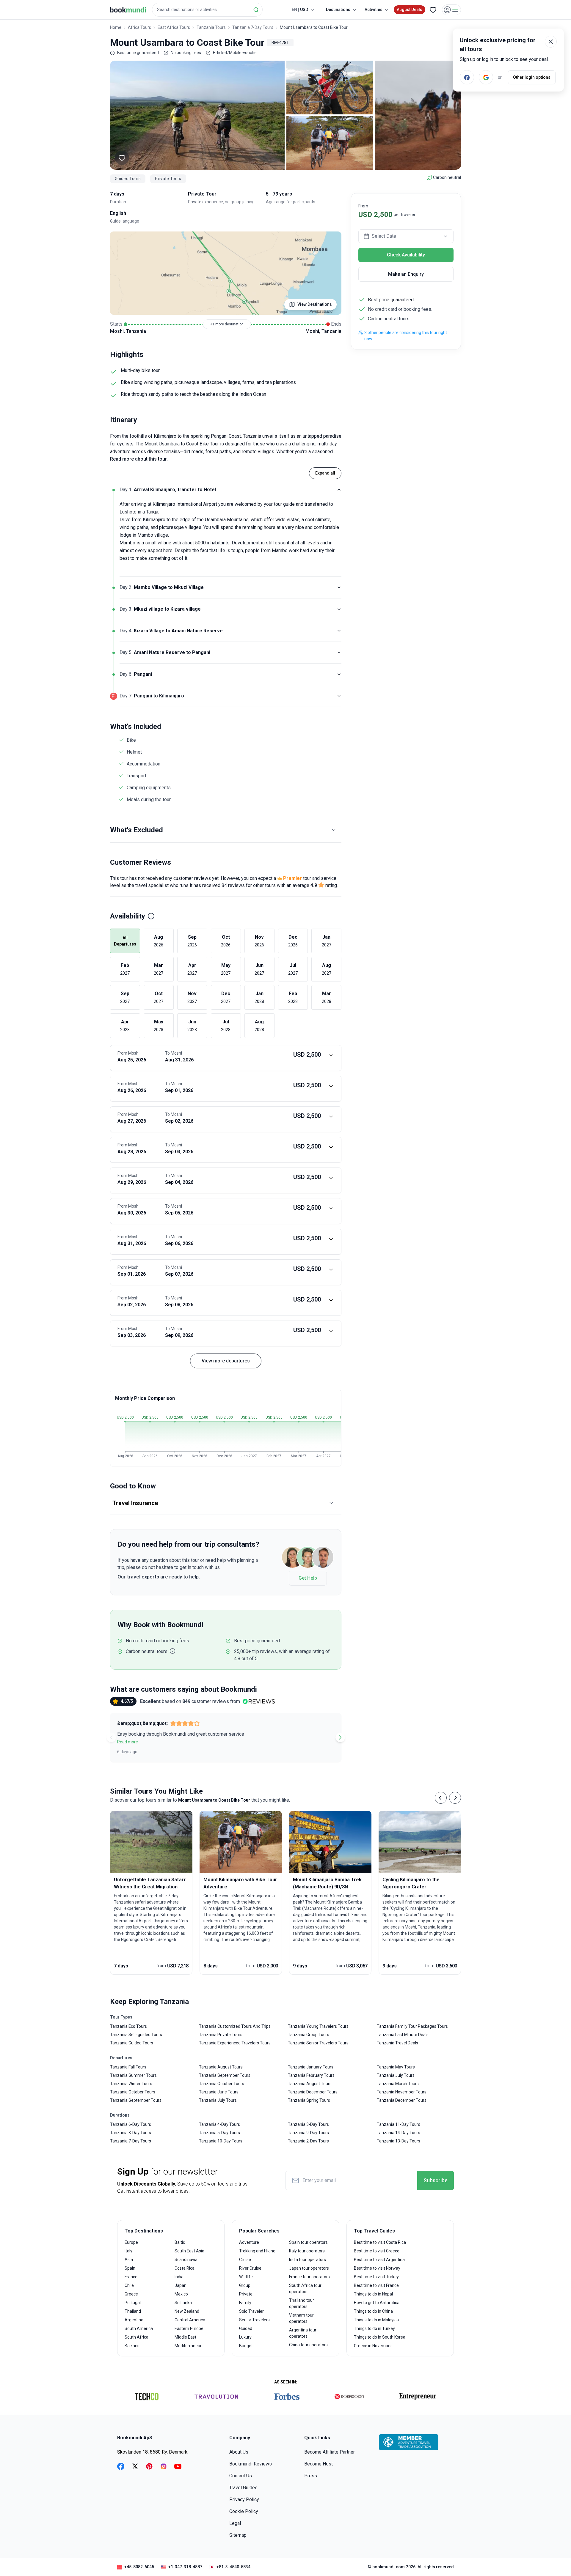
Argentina (134, 2320)
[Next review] (340, 1737)
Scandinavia (186, 2260)
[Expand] (339, 587)
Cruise (245, 2260)
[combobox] (207, 10)
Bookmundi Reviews (251, 2464)
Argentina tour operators (303, 2333)
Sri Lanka (183, 2303)
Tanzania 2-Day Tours (308, 2141)
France (131, 2277)
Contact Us (241, 2476)
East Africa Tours (174, 27)
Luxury (245, 2337)
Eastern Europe (189, 2328)
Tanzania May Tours (396, 2067)
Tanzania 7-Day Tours (253, 27)
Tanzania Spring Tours (309, 2100)
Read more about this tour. (139, 459)
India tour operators (308, 2260)
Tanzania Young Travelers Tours (318, 2026)
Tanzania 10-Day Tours (221, 2141)
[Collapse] (339, 490)
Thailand (133, 2311)
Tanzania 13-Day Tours (399, 2141)
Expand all (325, 473)
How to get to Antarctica (377, 2303)
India (179, 2277)
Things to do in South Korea (380, 2337)
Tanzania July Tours (218, 2100)
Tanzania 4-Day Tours (219, 2124)
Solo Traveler (251, 2311)
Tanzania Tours (211, 27)
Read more (128, 1742)
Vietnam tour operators (301, 2318)
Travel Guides (243, 2488)
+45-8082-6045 (139, 2567)
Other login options (532, 77)
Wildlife (246, 2277)
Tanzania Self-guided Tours (136, 2035)
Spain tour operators (308, 2242)
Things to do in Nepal (373, 2294)
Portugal (133, 2303)
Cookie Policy (244, 2511)
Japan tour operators (309, 2268)
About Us (239, 2452)
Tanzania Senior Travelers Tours (318, 2043)
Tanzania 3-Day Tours (308, 2124)
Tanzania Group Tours (309, 2035)
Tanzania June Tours (219, 2092)
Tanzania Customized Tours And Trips (235, 2026)
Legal (235, 2523)
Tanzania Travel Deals (397, 2043)
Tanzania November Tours (402, 2092)
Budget (246, 2346)
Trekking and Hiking (257, 2251)
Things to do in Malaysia (376, 2320)
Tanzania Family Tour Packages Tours (412, 2026)
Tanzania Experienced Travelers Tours (235, 2043)
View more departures (226, 1361)
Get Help (308, 1578)
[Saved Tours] (433, 10)
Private (246, 2294)
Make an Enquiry (406, 274)
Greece (131, 2294)
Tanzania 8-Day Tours (131, 2133)
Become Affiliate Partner (330, 2452)
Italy (128, 2251)
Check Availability (406, 255)
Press (311, 2476)
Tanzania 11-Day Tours (399, 2124)
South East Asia (189, 2251)
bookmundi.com (389, 2567)
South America (139, 2328)
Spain (130, 2268)
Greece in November (373, 2346)
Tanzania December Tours (313, 2092)
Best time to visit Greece (377, 2251)
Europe (131, 2242)
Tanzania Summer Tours (133, 2075)
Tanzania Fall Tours (128, 2067)
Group (245, 2285)
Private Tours (168, 179)
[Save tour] (122, 158)
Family (245, 2303)
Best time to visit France (376, 2285)
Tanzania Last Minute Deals (403, 2035)
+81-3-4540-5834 (233, 2567)
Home (116, 27)
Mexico (181, 2294)
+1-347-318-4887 (185, 2567)
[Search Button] (256, 10)
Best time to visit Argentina (379, 2260)
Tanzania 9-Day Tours (308, 2133)
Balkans (132, 2346)
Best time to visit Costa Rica (380, 2242)
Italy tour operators (307, 2251)
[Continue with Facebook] (467, 77)
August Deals (410, 10)
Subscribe (436, 2180)
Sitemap (238, 2535)
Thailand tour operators (302, 2303)
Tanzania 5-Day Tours (219, 2133)
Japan (181, 2285)
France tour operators (309, 2277)
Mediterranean (189, 2346)
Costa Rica (185, 2268)
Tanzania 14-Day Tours (399, 2133)
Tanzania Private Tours (221, 2035)
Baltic (180, 2242)
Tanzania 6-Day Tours (131, 2124)
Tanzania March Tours (398, 2084)
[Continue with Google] (486, 77)
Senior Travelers (254, 2320)
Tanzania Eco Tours (128, 2026)
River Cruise (250, 2268)
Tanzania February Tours (311, 2075)
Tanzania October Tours (133, 2092)
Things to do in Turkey (374, 2328)
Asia (129, 2260)
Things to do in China (373, 2311)
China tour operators (308, 2345)
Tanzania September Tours (136, 2100)
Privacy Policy (244, 2499)
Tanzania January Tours (311, 2067)
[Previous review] (111, 1737)
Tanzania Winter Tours (131, 2084)
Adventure (249, 2242)
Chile (129, 2285)
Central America (190, 2320)
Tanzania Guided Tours (132, 2043)
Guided (246, 2328)
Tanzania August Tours (221, 2067)
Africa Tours (139, 27)
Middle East (185, 2337)
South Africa (137, 2337)
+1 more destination (227, 324)
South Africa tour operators (305, 2289)
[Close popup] (551, 42)
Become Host (319, 2464)
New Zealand (187, 2311)
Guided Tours (128, 179)
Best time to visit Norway (377, 2268)
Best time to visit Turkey (376, 2277)
